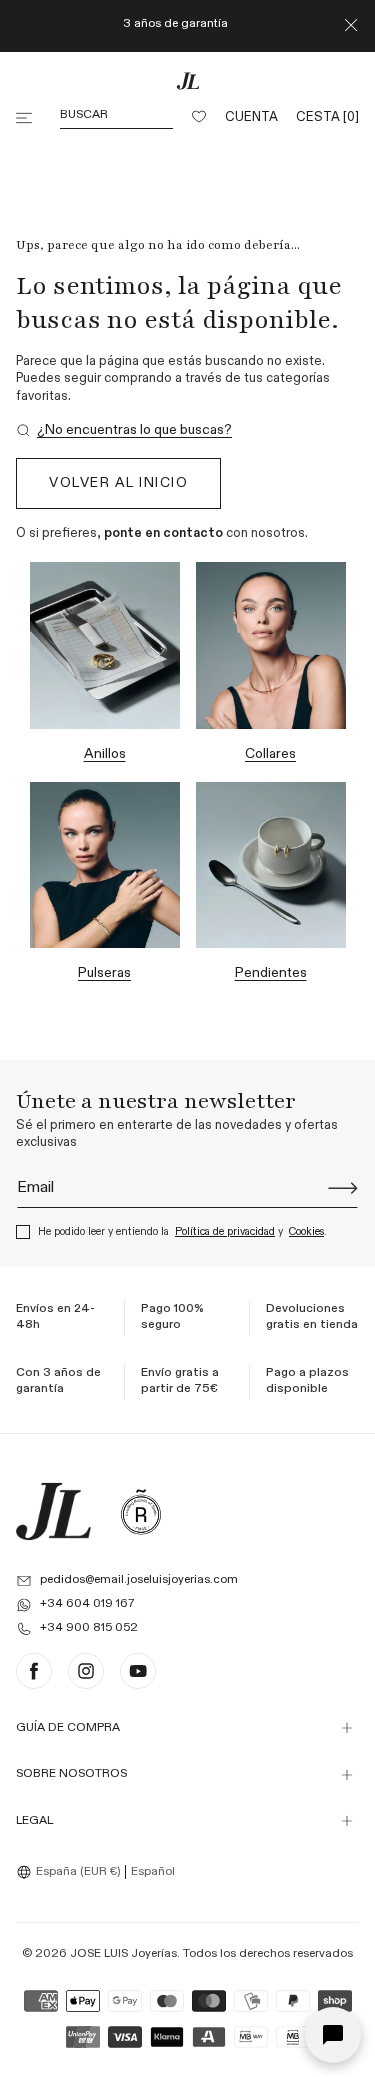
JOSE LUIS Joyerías (123, 1954)
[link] (124, 430)
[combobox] (71, 1872)
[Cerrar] (351, 26)
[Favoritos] (199, 118)
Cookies (306, 1231)
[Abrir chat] (333, 2035)
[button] (26, 118)
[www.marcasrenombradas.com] (141, 1512)
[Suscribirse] (343, 1188)
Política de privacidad (225, 1231)
